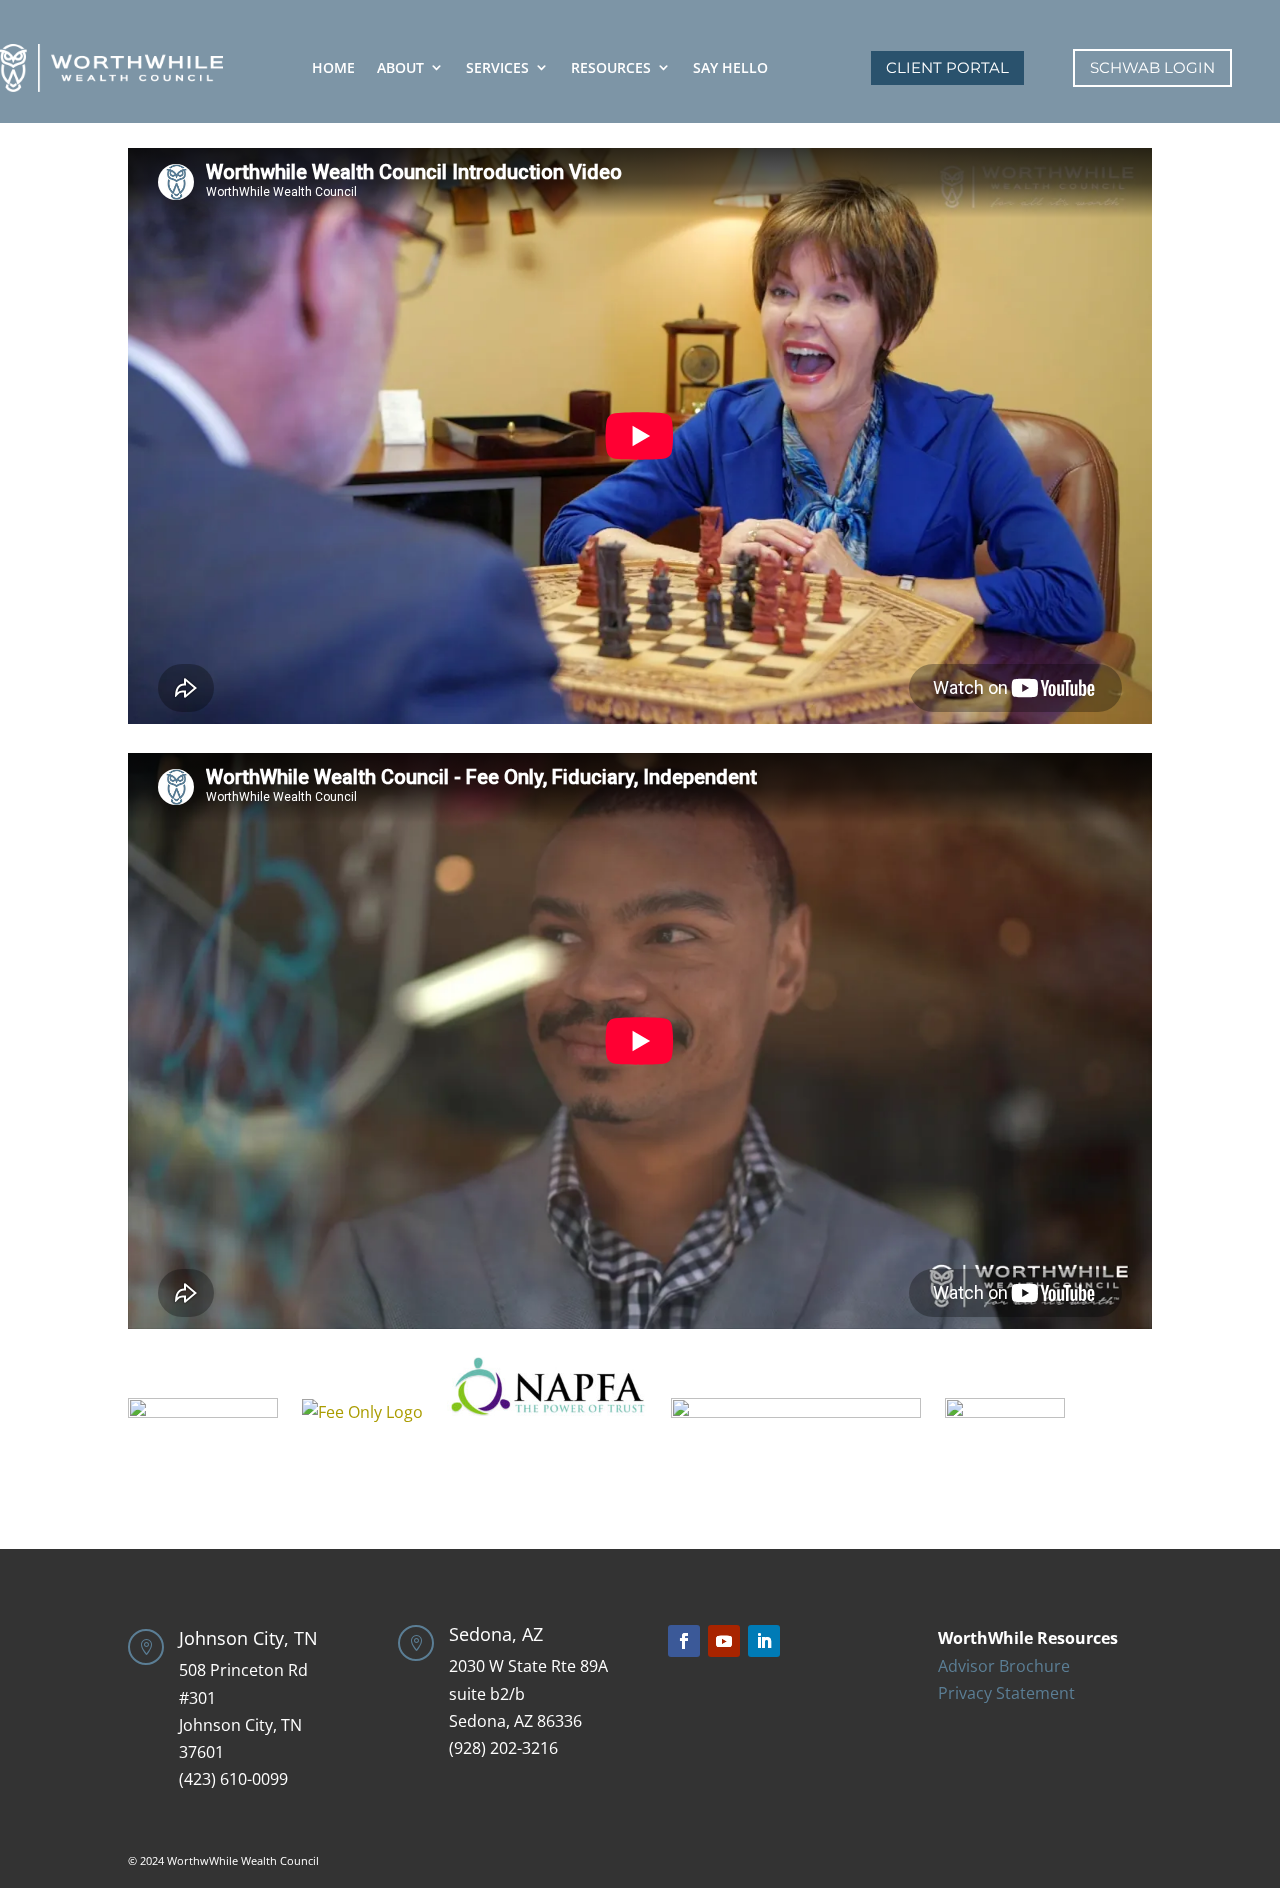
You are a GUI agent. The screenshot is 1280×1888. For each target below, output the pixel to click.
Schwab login (1152, 67)
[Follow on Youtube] (724, 1641)
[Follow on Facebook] (684, 1641)
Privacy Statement (1006, 1693)
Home (333, 67)
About (400, 67)
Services (497, 67)
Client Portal (947, 67)
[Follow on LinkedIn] (764, 1641)
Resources (611, 67)
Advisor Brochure (1004, 1666)
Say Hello (730, 67)
